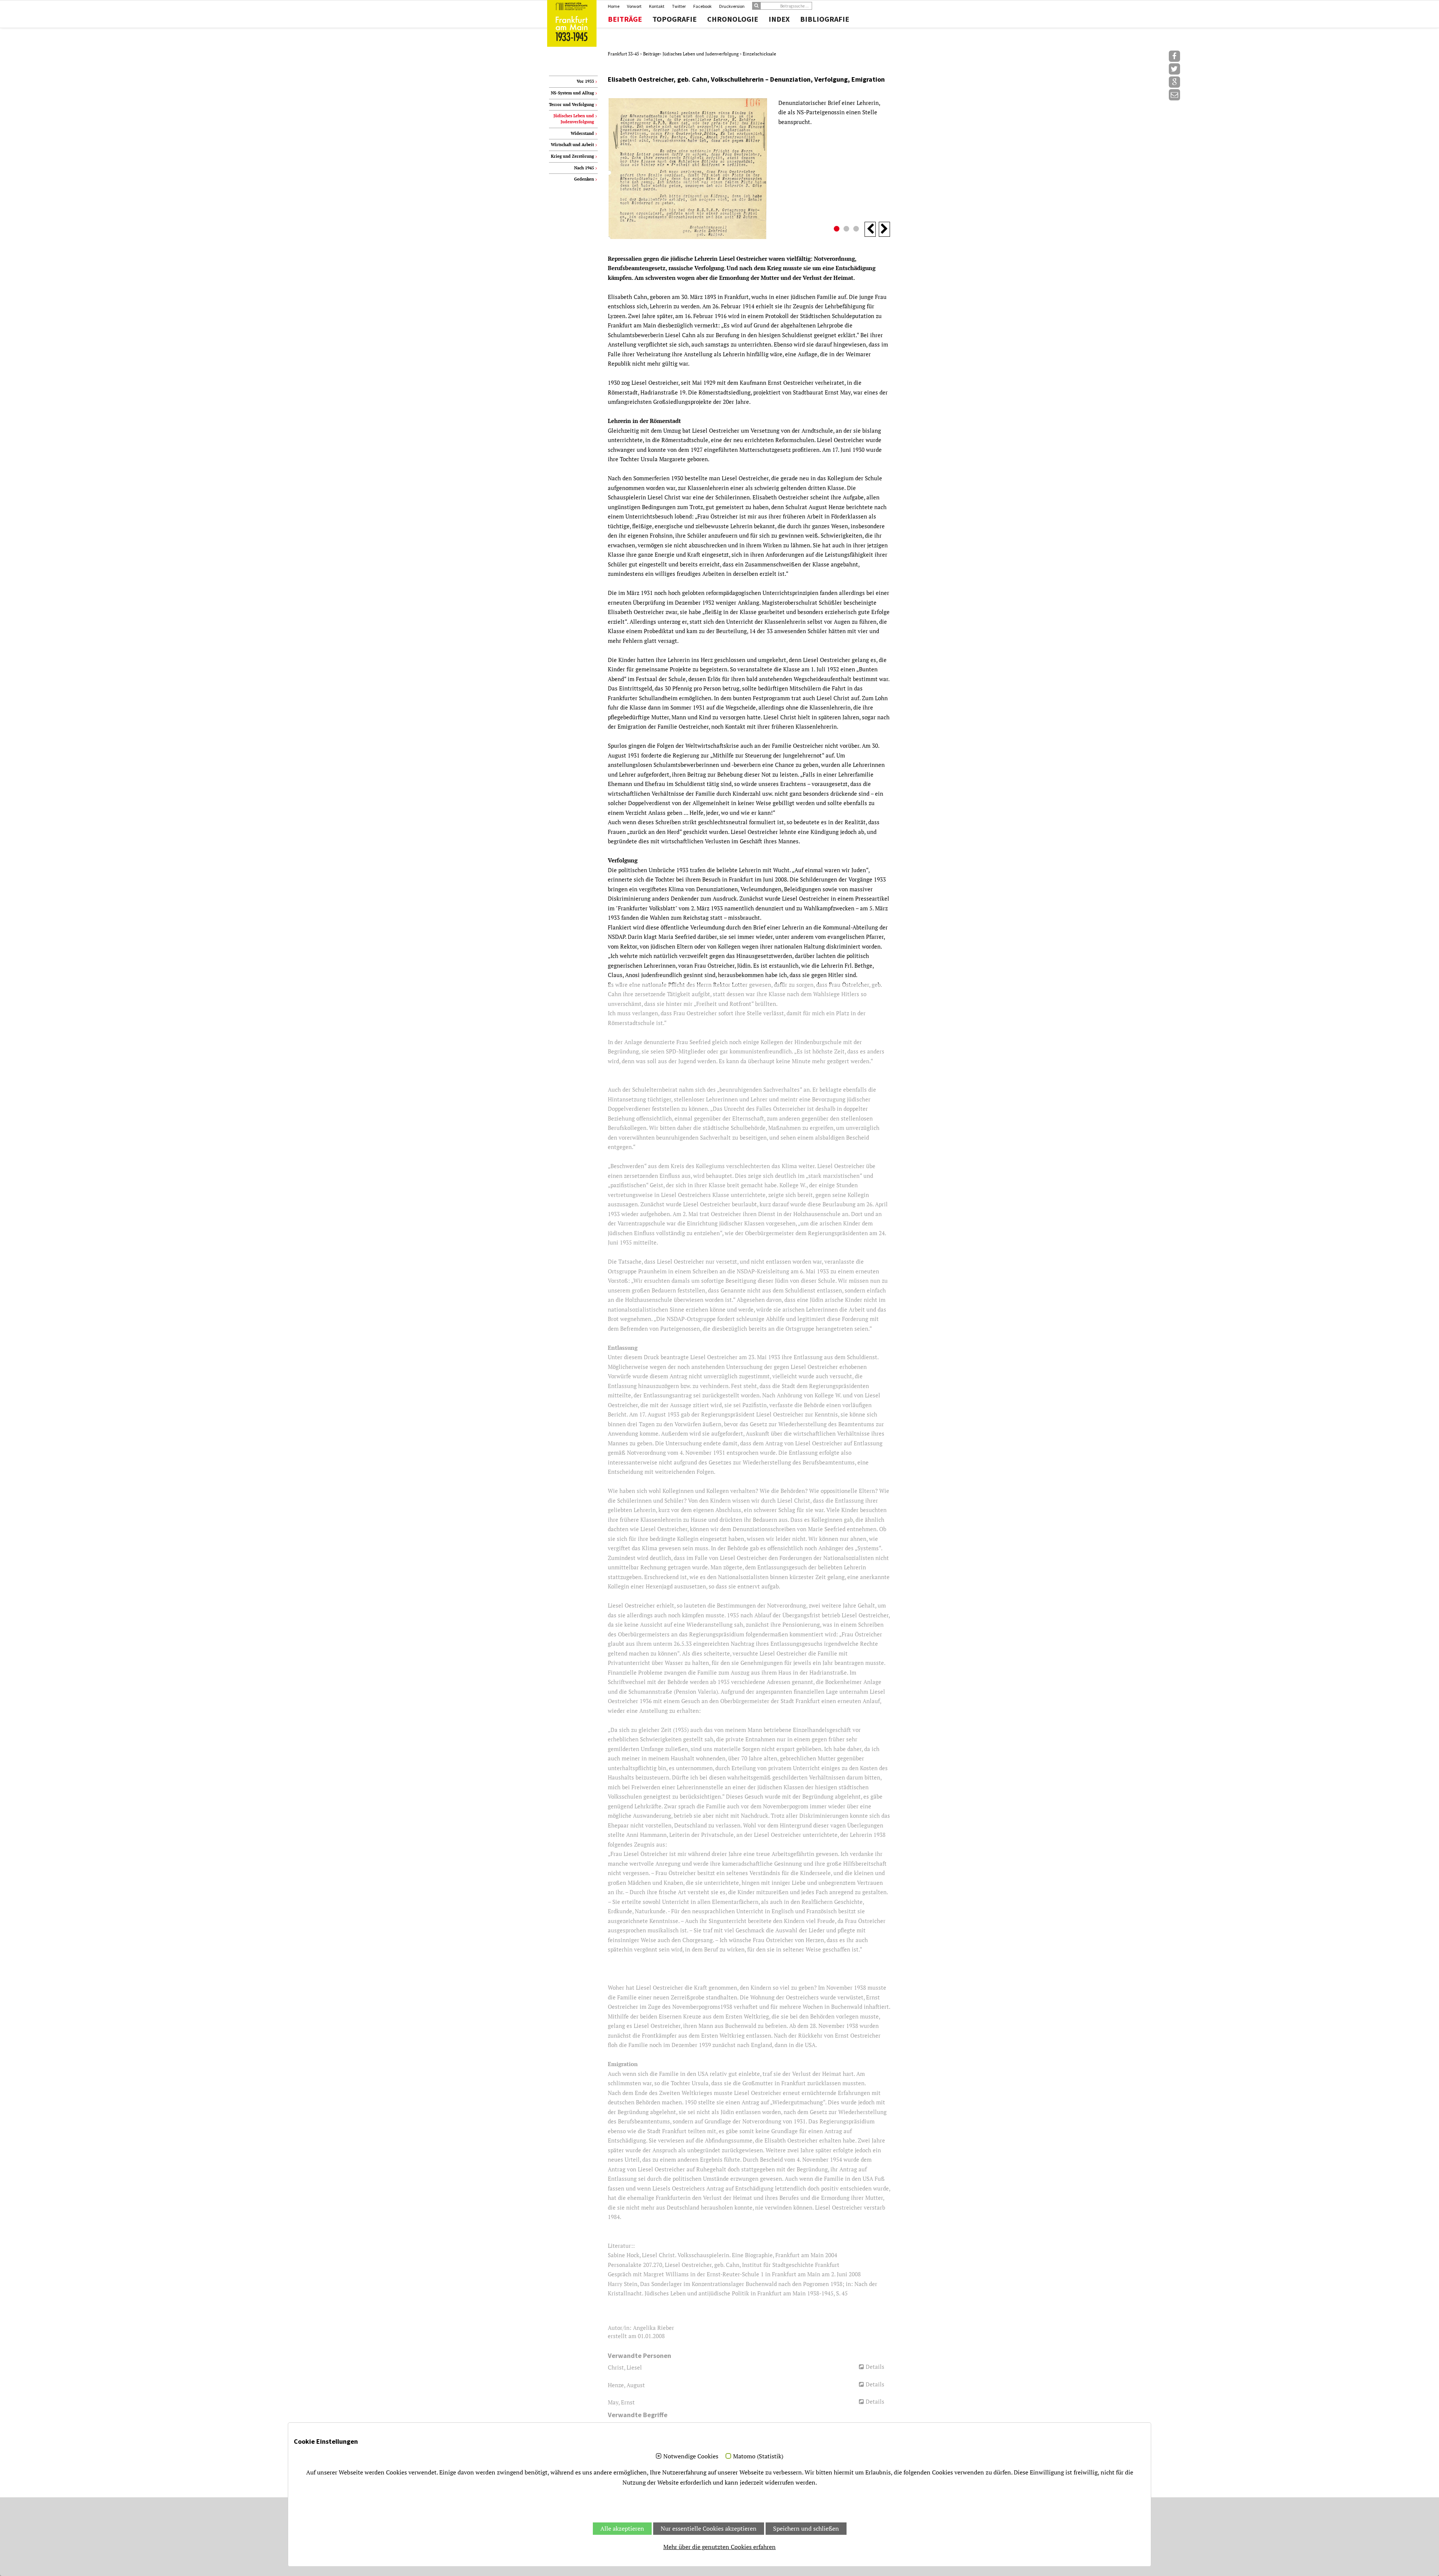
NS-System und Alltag (572, 93)
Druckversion (732, 6)
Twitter (679, 6)
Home (614, 6)
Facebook (702, 6)
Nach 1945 (584, 168)
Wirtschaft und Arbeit (572, 145)
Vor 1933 (585, 81)
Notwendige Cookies (691, 2456)
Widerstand (582, 133)
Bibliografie (825, 19)
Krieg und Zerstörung (572, 156)
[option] (749, 169)
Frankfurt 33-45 (624, 54)
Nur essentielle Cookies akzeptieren (709, 2528)
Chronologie (733, 19)
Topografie (675, 19)
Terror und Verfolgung (571, 105)
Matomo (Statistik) (758, 2456)
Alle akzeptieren (622, 2528)
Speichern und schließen (806, 2528)
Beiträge (625, 19)
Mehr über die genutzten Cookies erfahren (719, 2547)
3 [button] (857, 230)
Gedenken (584, 179)
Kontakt (657, 6)
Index (779, 19)
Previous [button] (870, 229)
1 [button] (838, 230)
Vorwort (634, 6)
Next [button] (884, 229)
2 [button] (847, 230)
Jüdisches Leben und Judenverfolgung (701, 54)
